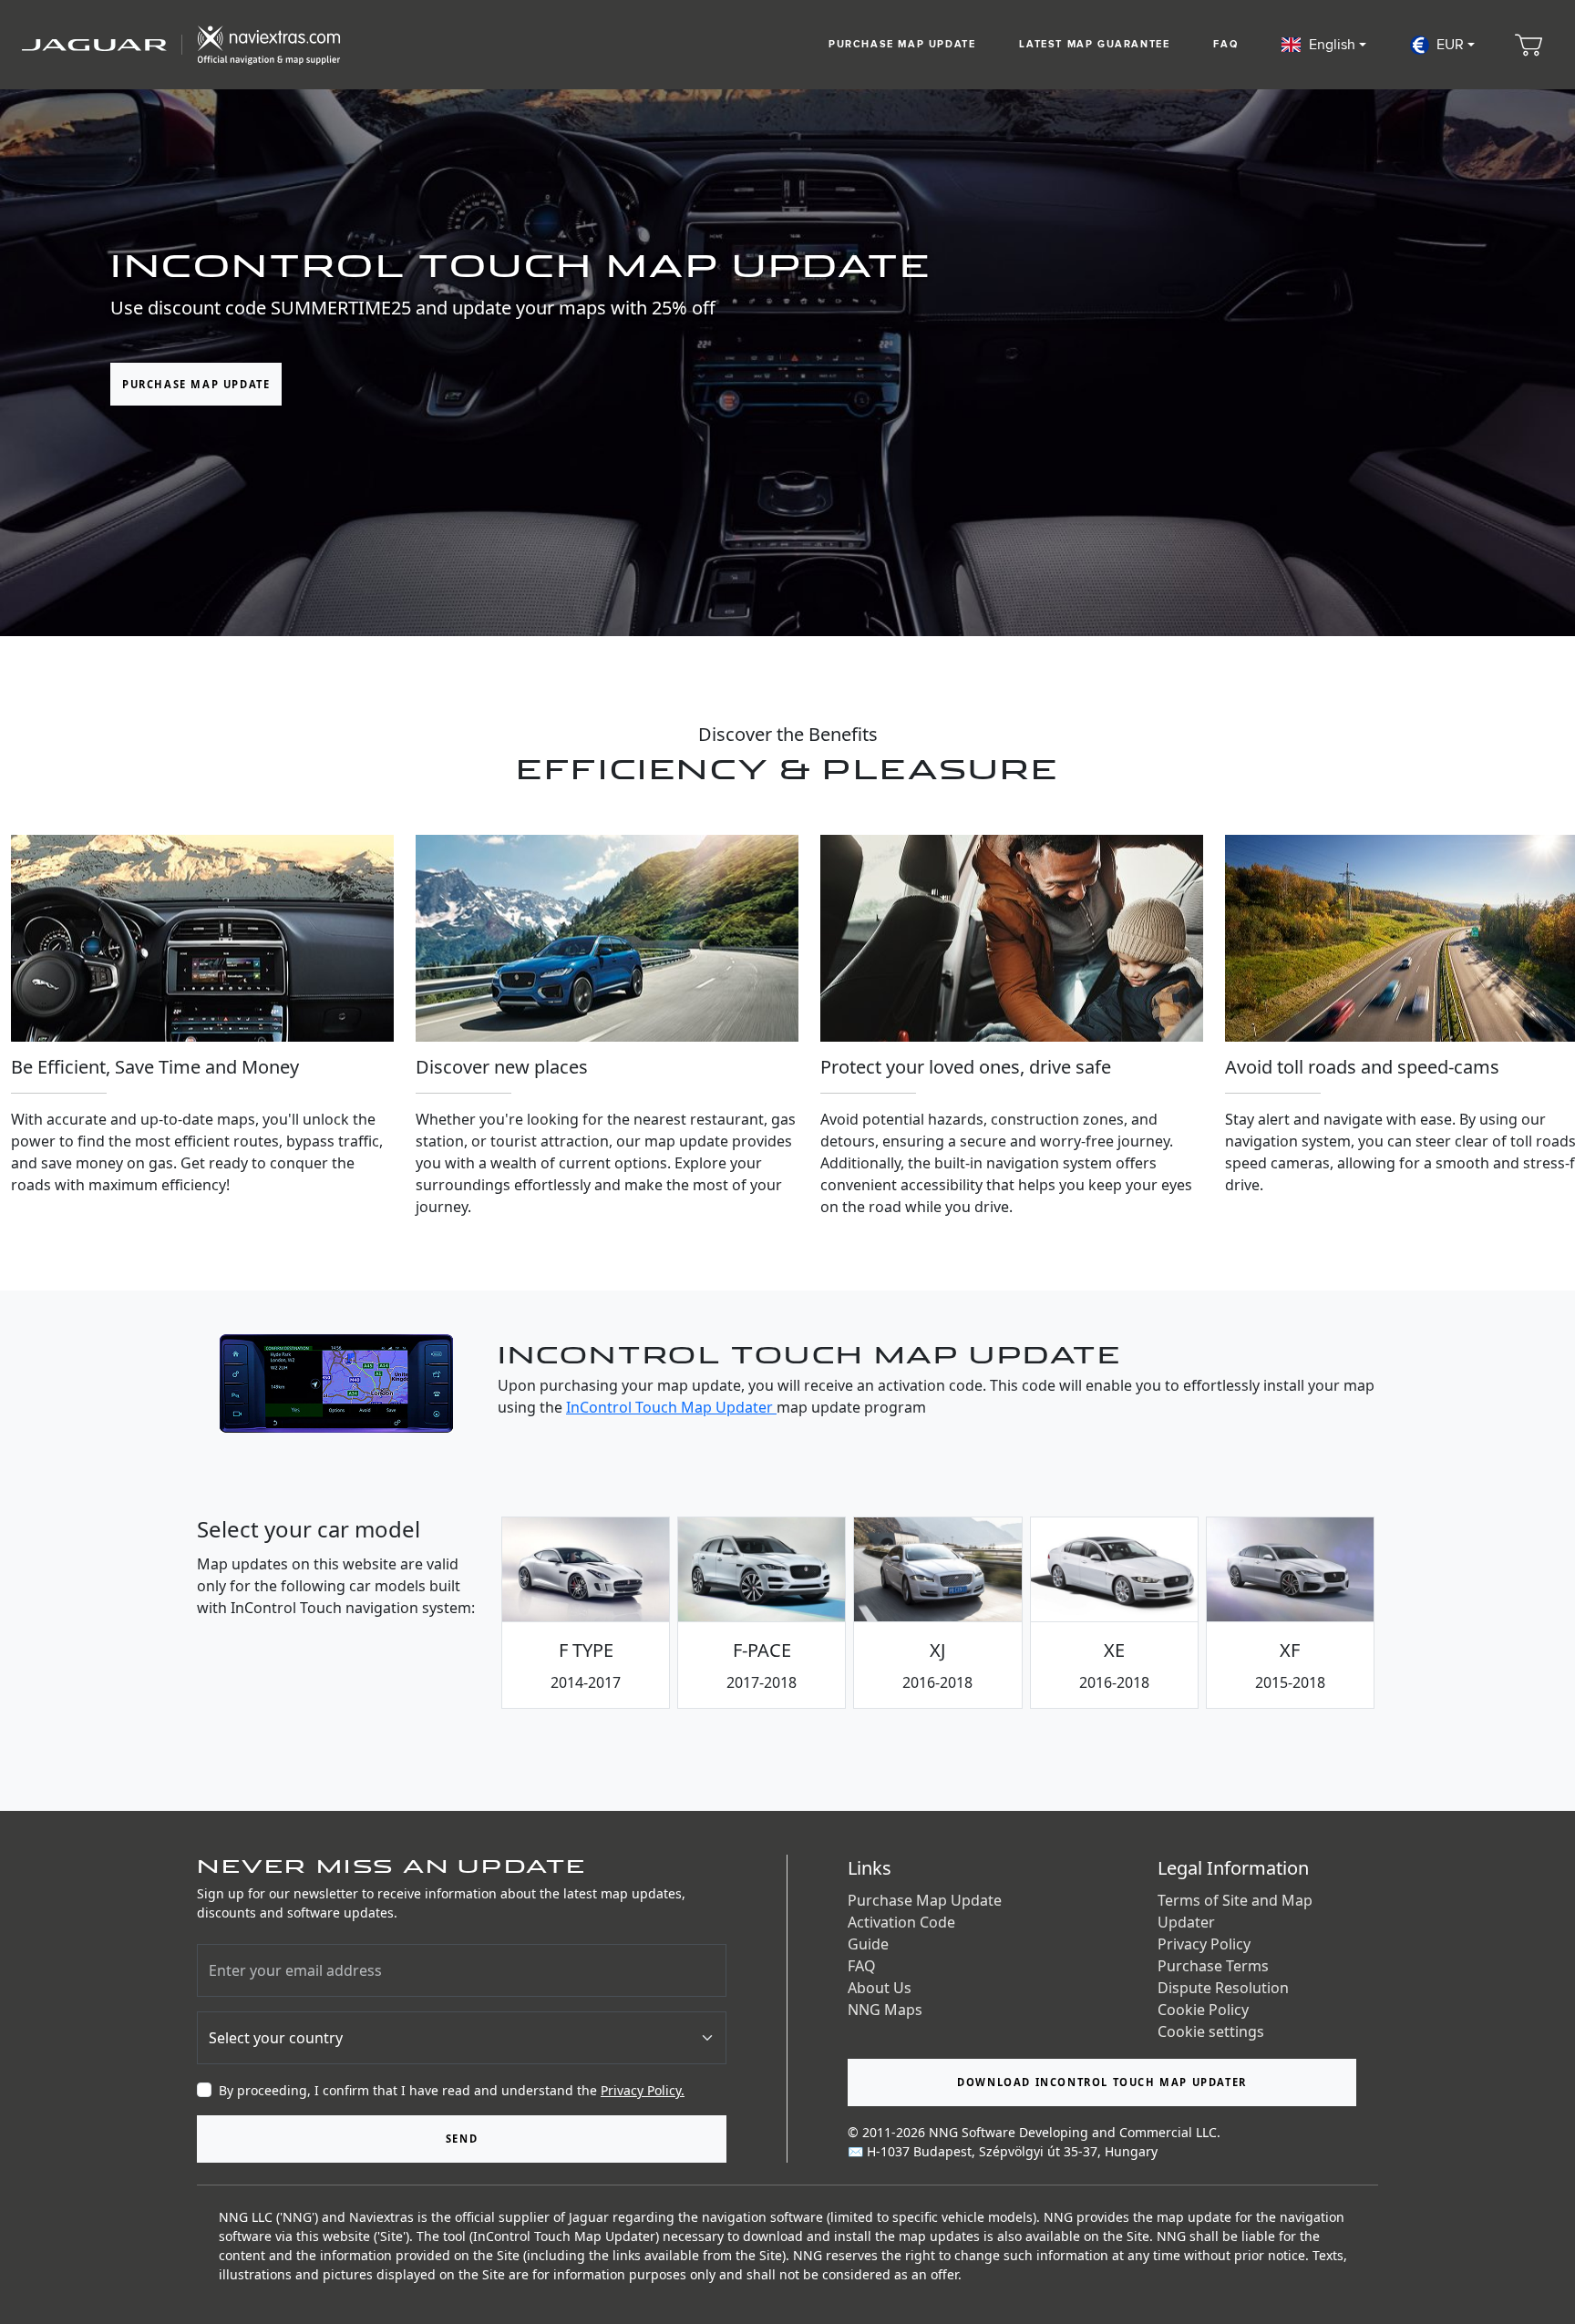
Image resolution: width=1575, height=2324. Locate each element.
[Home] (181, 45)
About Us (880, 1988)
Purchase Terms (1213, 1966)
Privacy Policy (1204, 1944)
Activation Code (901, 1922)
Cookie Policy (1203, 2010)
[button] (1323, 45)
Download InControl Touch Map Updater (1102, 2082)
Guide (868, 1944)
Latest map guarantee (1094, 44)
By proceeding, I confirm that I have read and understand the (452, 2090)
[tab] (586, 1613)
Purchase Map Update (902, 44)
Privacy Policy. (643, 2090)
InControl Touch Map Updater (671, 1407)
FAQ (1225, 44)
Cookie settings (1211, 2031)
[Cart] (1529, 45)
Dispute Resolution (1223, 1988)
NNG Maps (885, 2010)
